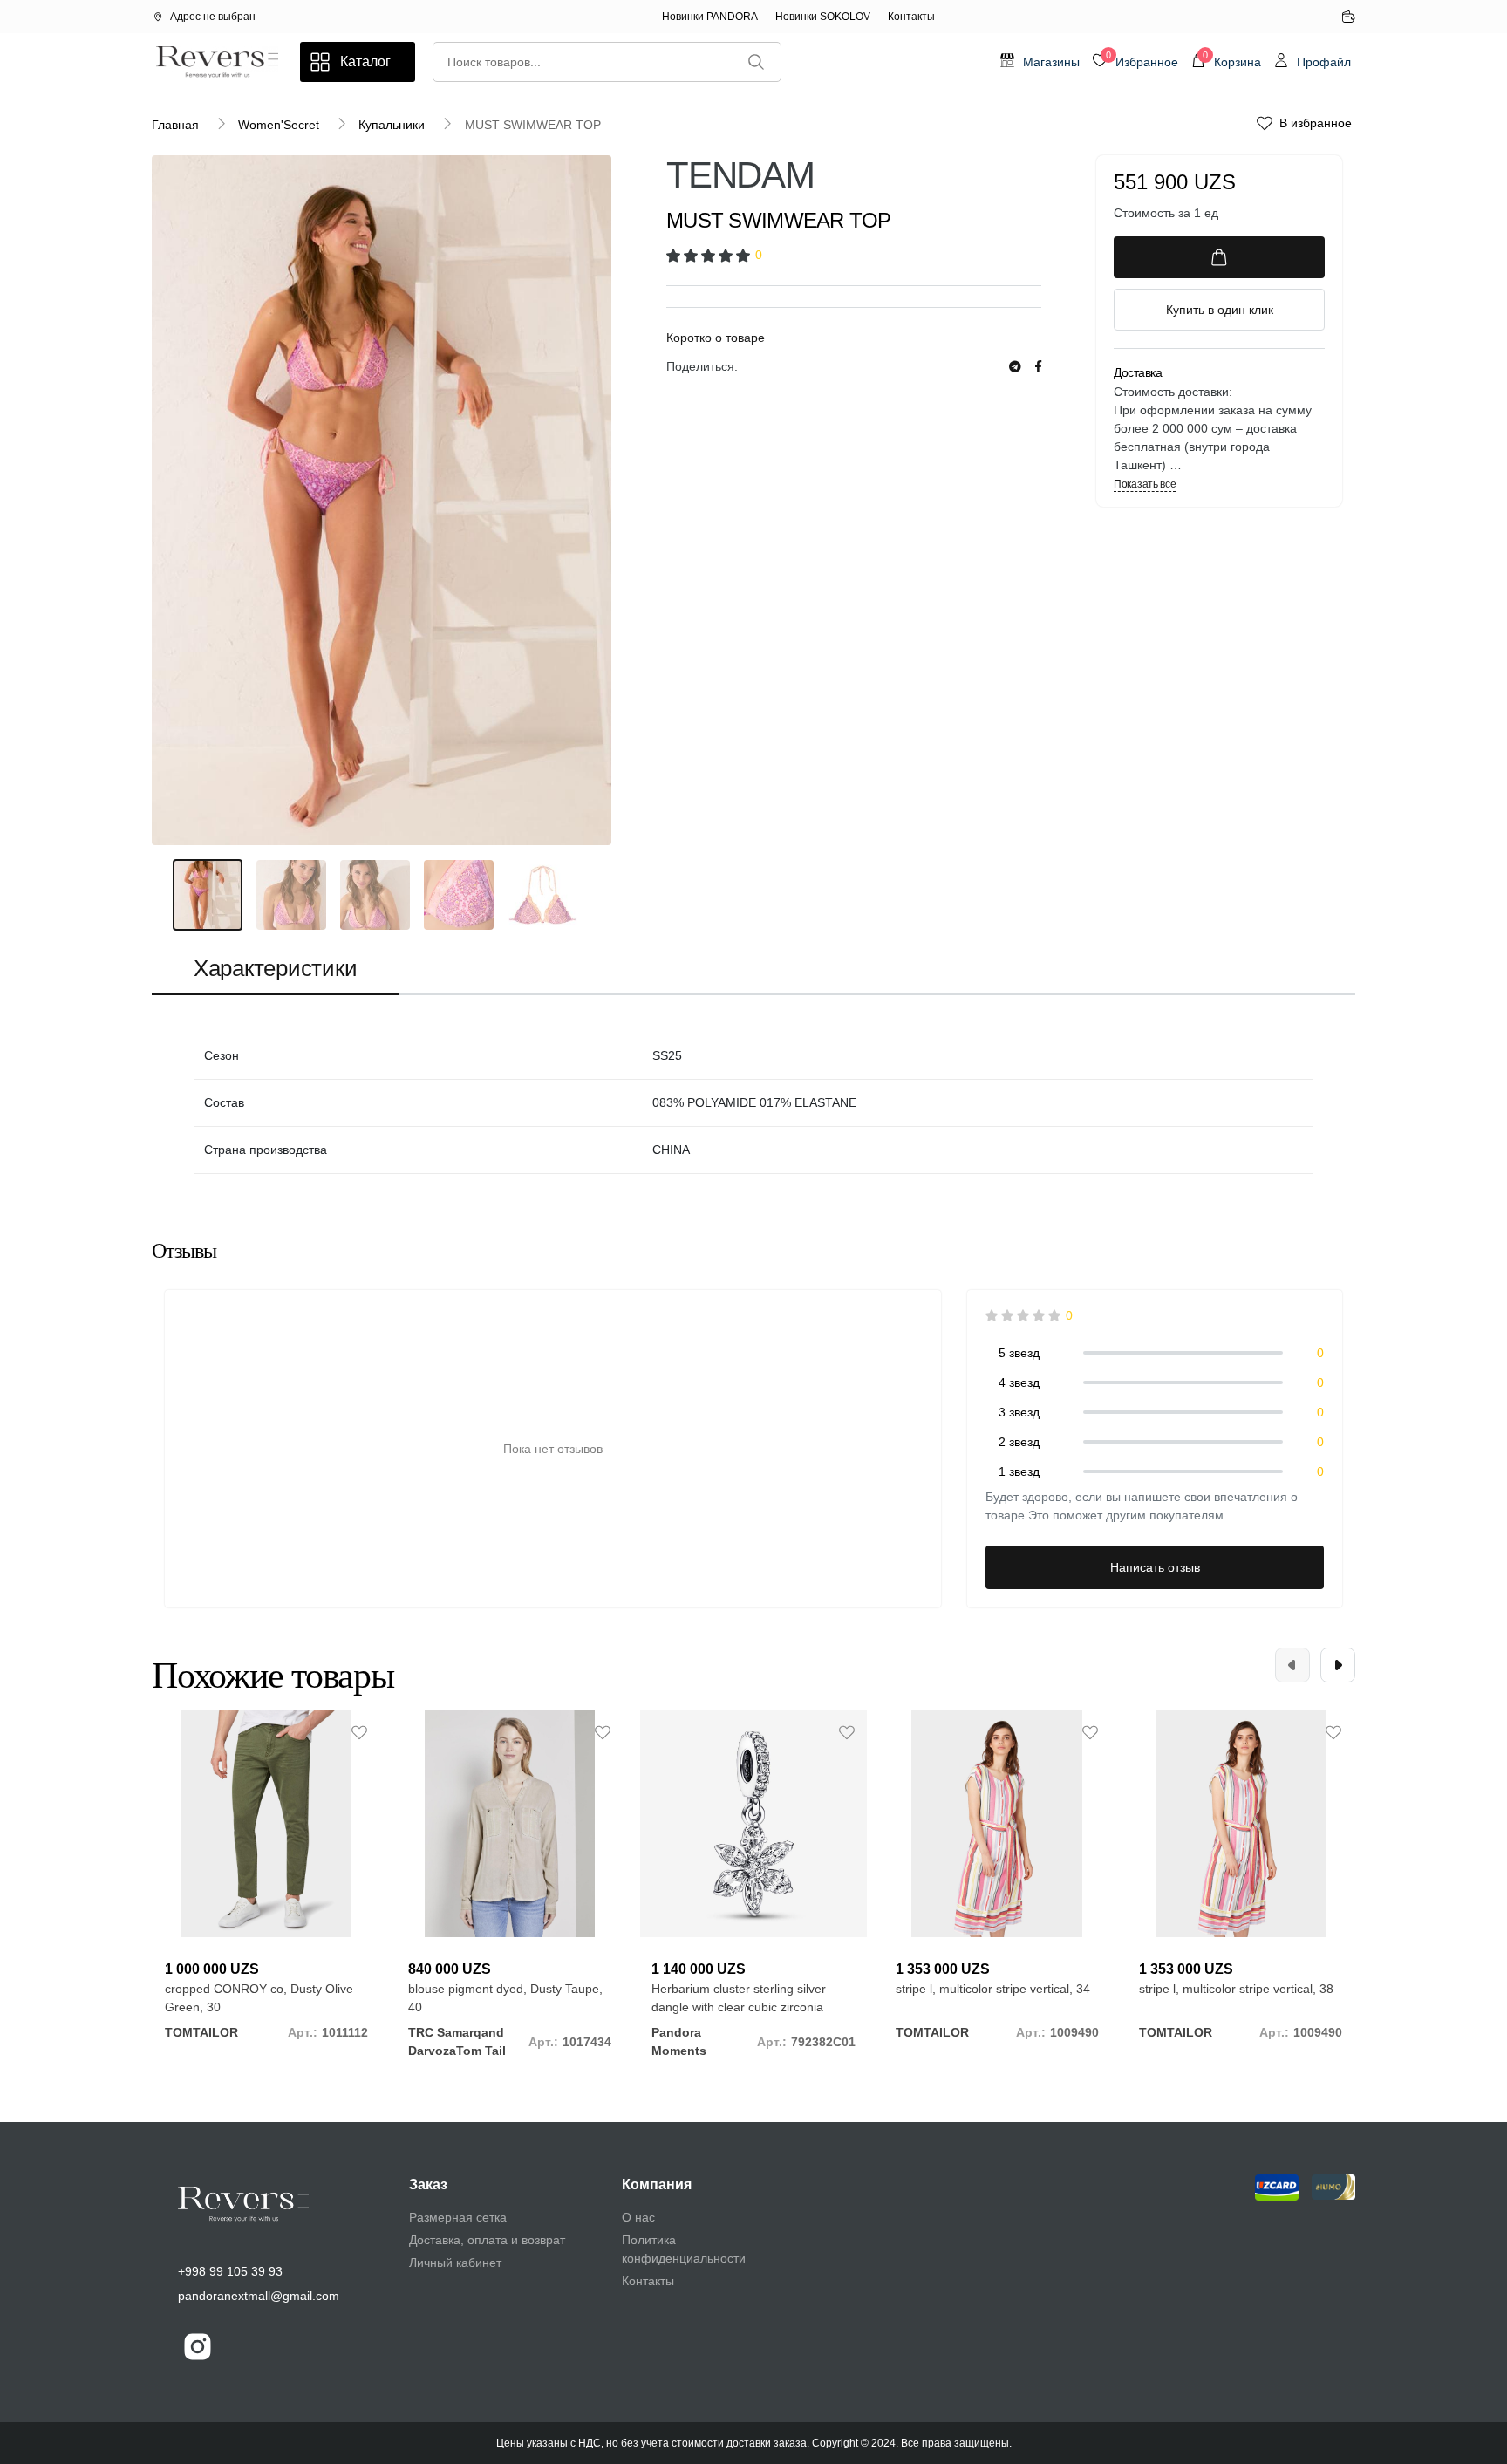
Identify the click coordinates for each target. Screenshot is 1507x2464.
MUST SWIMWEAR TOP (533, 125)
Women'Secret (279, 125)
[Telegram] (1015, 367)
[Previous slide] (1292, 1665)
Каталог (365, 61)
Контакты (911, 17)
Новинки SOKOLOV (823, 17)
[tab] (275, 970)
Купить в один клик (1220, 310)
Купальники (392, 125)
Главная (175, 125)
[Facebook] (1038, 367)
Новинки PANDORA (710, 17)
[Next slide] (1338, 1665)
